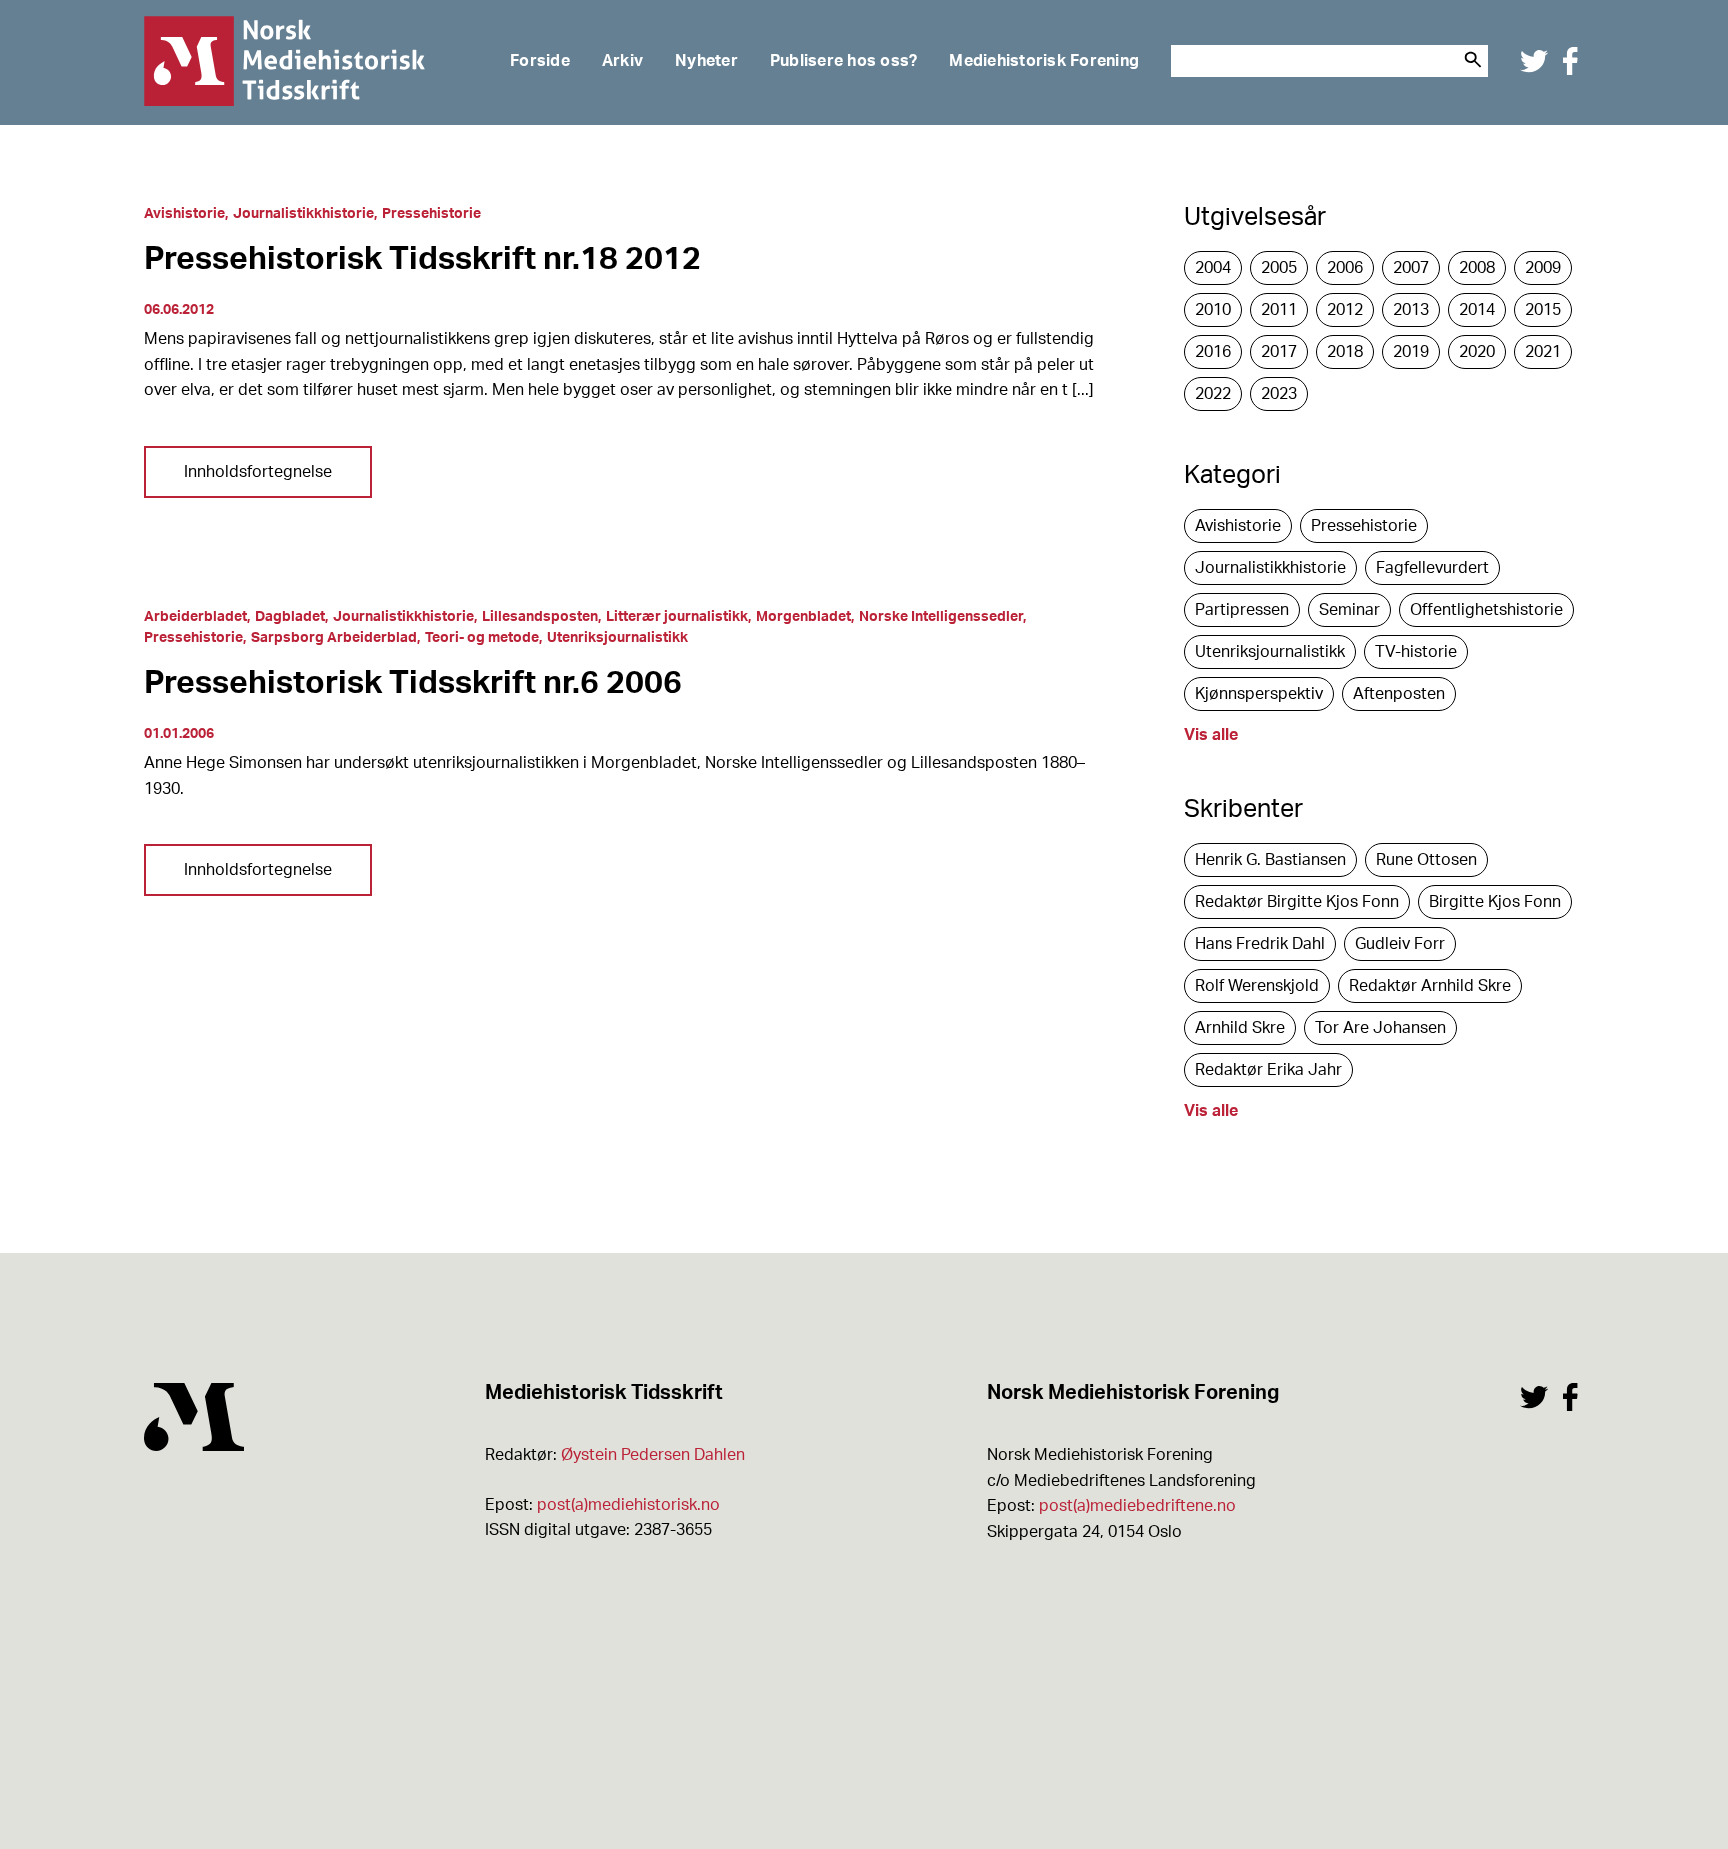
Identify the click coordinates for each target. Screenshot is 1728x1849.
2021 (1543, 352)
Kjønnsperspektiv (1259, 694)
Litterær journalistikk (677, 617)
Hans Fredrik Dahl (1260, 944)
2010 (1213, 310)
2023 (1279, 394)
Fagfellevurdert (1432, 568)
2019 (1411, 352)
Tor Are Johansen (1380, 1028)
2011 (1279, 310)
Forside (540, 61)
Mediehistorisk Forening (1044, 61)
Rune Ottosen (1426, 860)
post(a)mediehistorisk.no (628, 1505)
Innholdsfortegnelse (258, 472)
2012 (1345, 310)
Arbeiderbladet (195, 617)
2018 (1345, 352)
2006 (1345, 268)
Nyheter (706, 61)
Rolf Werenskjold (1257, 986)
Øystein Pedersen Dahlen (653, 1455)
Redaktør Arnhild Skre (1430, 986)
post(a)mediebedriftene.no (1137, 1506)
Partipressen (1242, 610)
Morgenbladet (803, 617)
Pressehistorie (431, 214)
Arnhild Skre (1240, 1028)
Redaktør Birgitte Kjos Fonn (1297, 902)
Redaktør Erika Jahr (1268, 1070)
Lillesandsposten (540, 617)
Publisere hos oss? (844, 61)
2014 (1477, 310)
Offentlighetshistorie (1486, 610)
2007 (1411, 268)
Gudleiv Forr (1400, 944)
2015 (1543, 310)
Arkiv (622, 61)
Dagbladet (290, 617)
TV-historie (1416, 652)
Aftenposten (1399, 694)
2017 (1279, 352)
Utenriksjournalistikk (617, 638)
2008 (1477, 268)
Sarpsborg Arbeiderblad (334, 638)
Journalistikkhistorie (303, 214)
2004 (1213, 268)
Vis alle (1211, 735)
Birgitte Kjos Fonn (1495, 902)
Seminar (1349, 610)
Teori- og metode (482, 638)
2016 (1213, 352)
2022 (1213, 394)
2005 (1279, 268)
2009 (1543, 268)
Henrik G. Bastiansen (1270, 860)
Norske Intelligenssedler (941, 617)
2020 (1477, 352)
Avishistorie (184, 214)
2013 (1411, 310)
